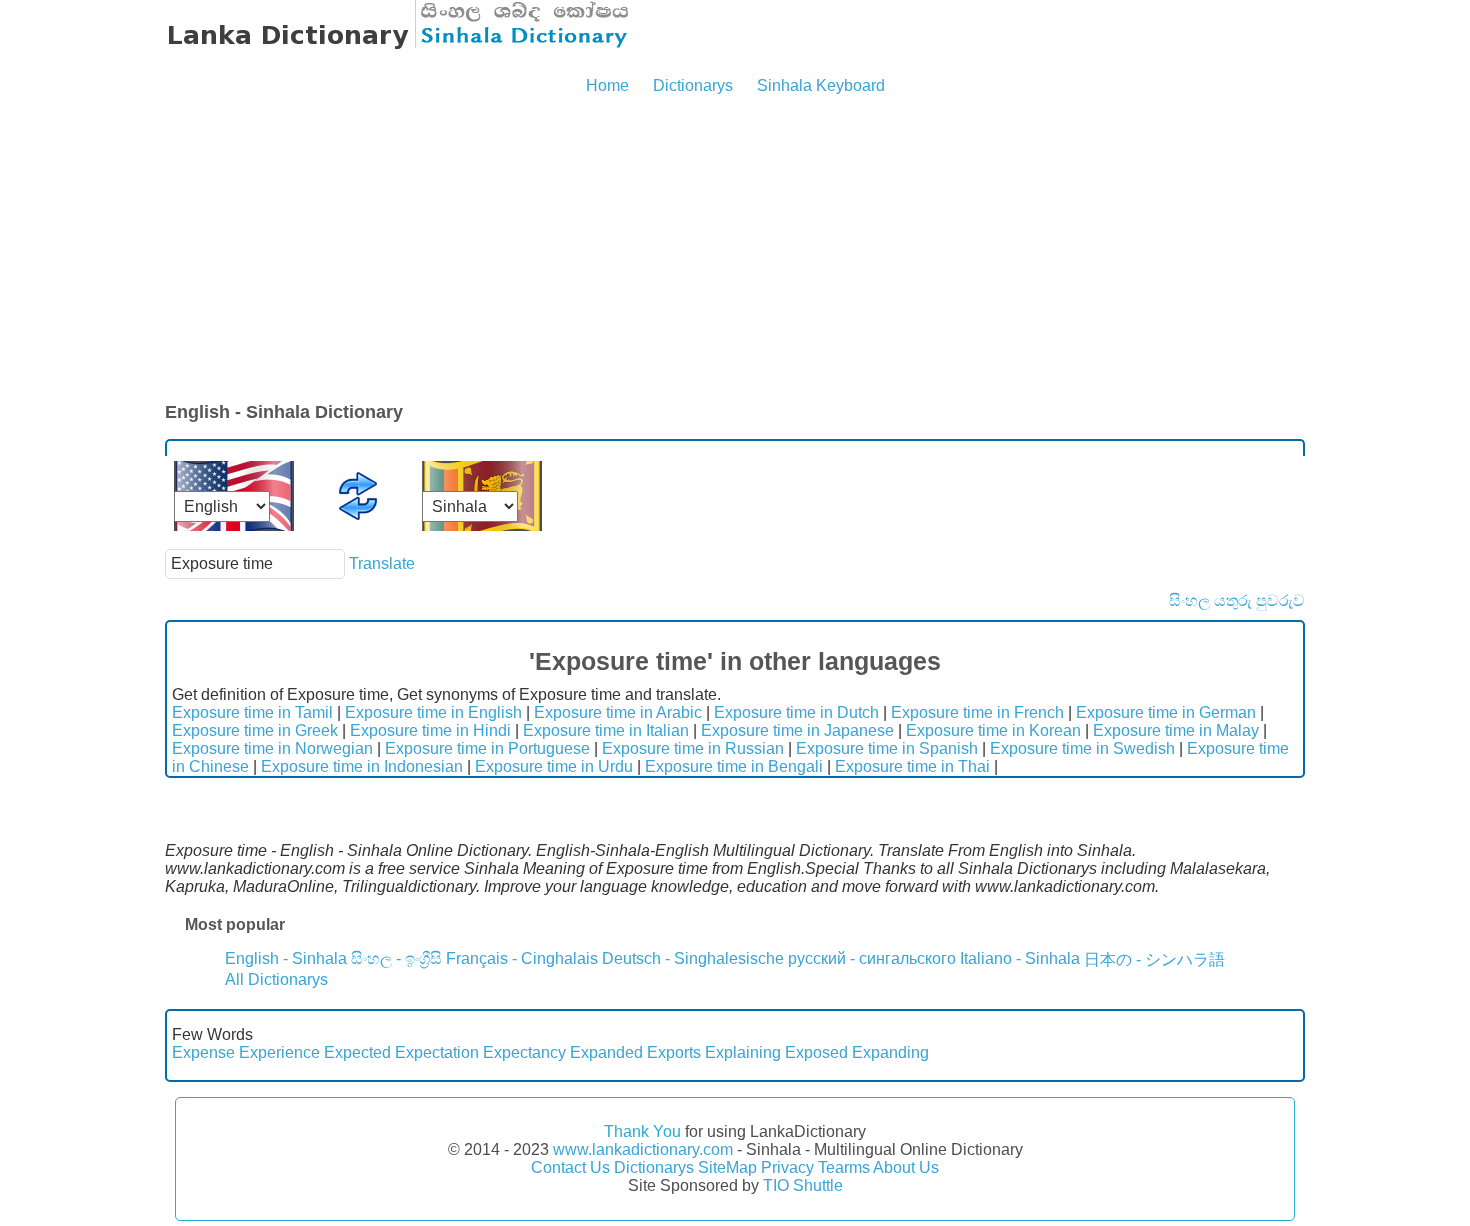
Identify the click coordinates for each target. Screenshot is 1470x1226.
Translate (382, 563)
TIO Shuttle (803, 1185)
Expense (203, 1052)
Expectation (437, 1052)
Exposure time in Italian (606, 730)
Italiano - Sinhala (1020, 958)
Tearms (844, 1167)
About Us (906, 1167)
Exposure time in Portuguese (487, 748)
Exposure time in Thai (912, 766)
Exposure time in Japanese (797, 730)
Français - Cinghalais (522, 958)
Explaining (743, 1052)
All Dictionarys (276, 979)
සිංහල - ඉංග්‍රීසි (396, 958)
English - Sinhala (286, 958)
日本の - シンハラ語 (1154, 959)
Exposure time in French (977, 712)
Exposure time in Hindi (430, 730)
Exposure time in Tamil (252, 712)
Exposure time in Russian (693, 748)
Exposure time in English (433, 712)
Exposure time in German (1166, 712)
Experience (279, 1052)
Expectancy (524, 1052)
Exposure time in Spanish (887, 748)
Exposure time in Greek (255, 730)
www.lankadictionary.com (643, 1149)
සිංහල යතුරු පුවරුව (1237, 600)
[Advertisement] (735, 250)
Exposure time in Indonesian (362, 766)
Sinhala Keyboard (821, 85)
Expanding (890, 1052)
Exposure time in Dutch (796, 712)
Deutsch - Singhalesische (693, 958)
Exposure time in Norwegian (272, 748)
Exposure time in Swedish (1082, 748)
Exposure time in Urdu (554, 766)
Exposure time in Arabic (618, 712)
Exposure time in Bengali (734, 766)
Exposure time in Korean (993, 730)
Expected (357, 1052)
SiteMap (727, 1167)
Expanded (606, 1052)
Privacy (787, 1167)
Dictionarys (693, 85)
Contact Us (570, 1167)
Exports (674, 1052)
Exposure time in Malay (1176, 730)
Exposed (816, 1052)
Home (607, 85)
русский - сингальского (872, 958)
